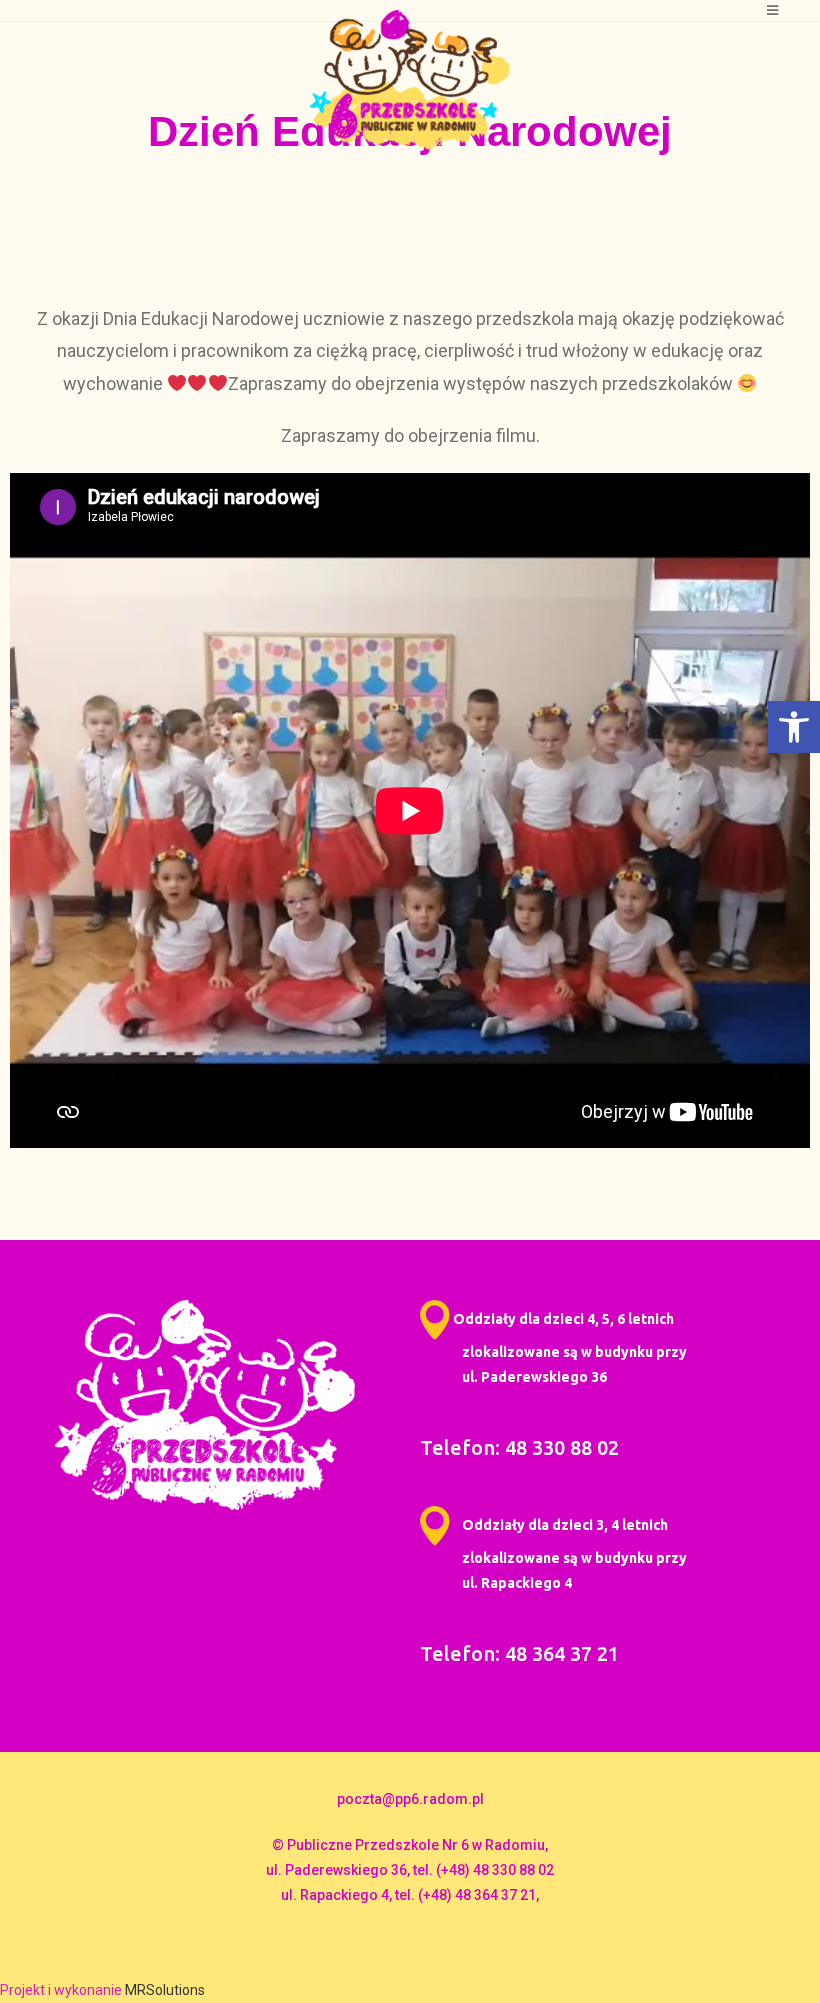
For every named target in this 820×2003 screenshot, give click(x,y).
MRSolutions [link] (165, 1990)
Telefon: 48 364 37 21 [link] (519, 1653)
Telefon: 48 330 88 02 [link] (519, 1447)
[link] (794, 727)
